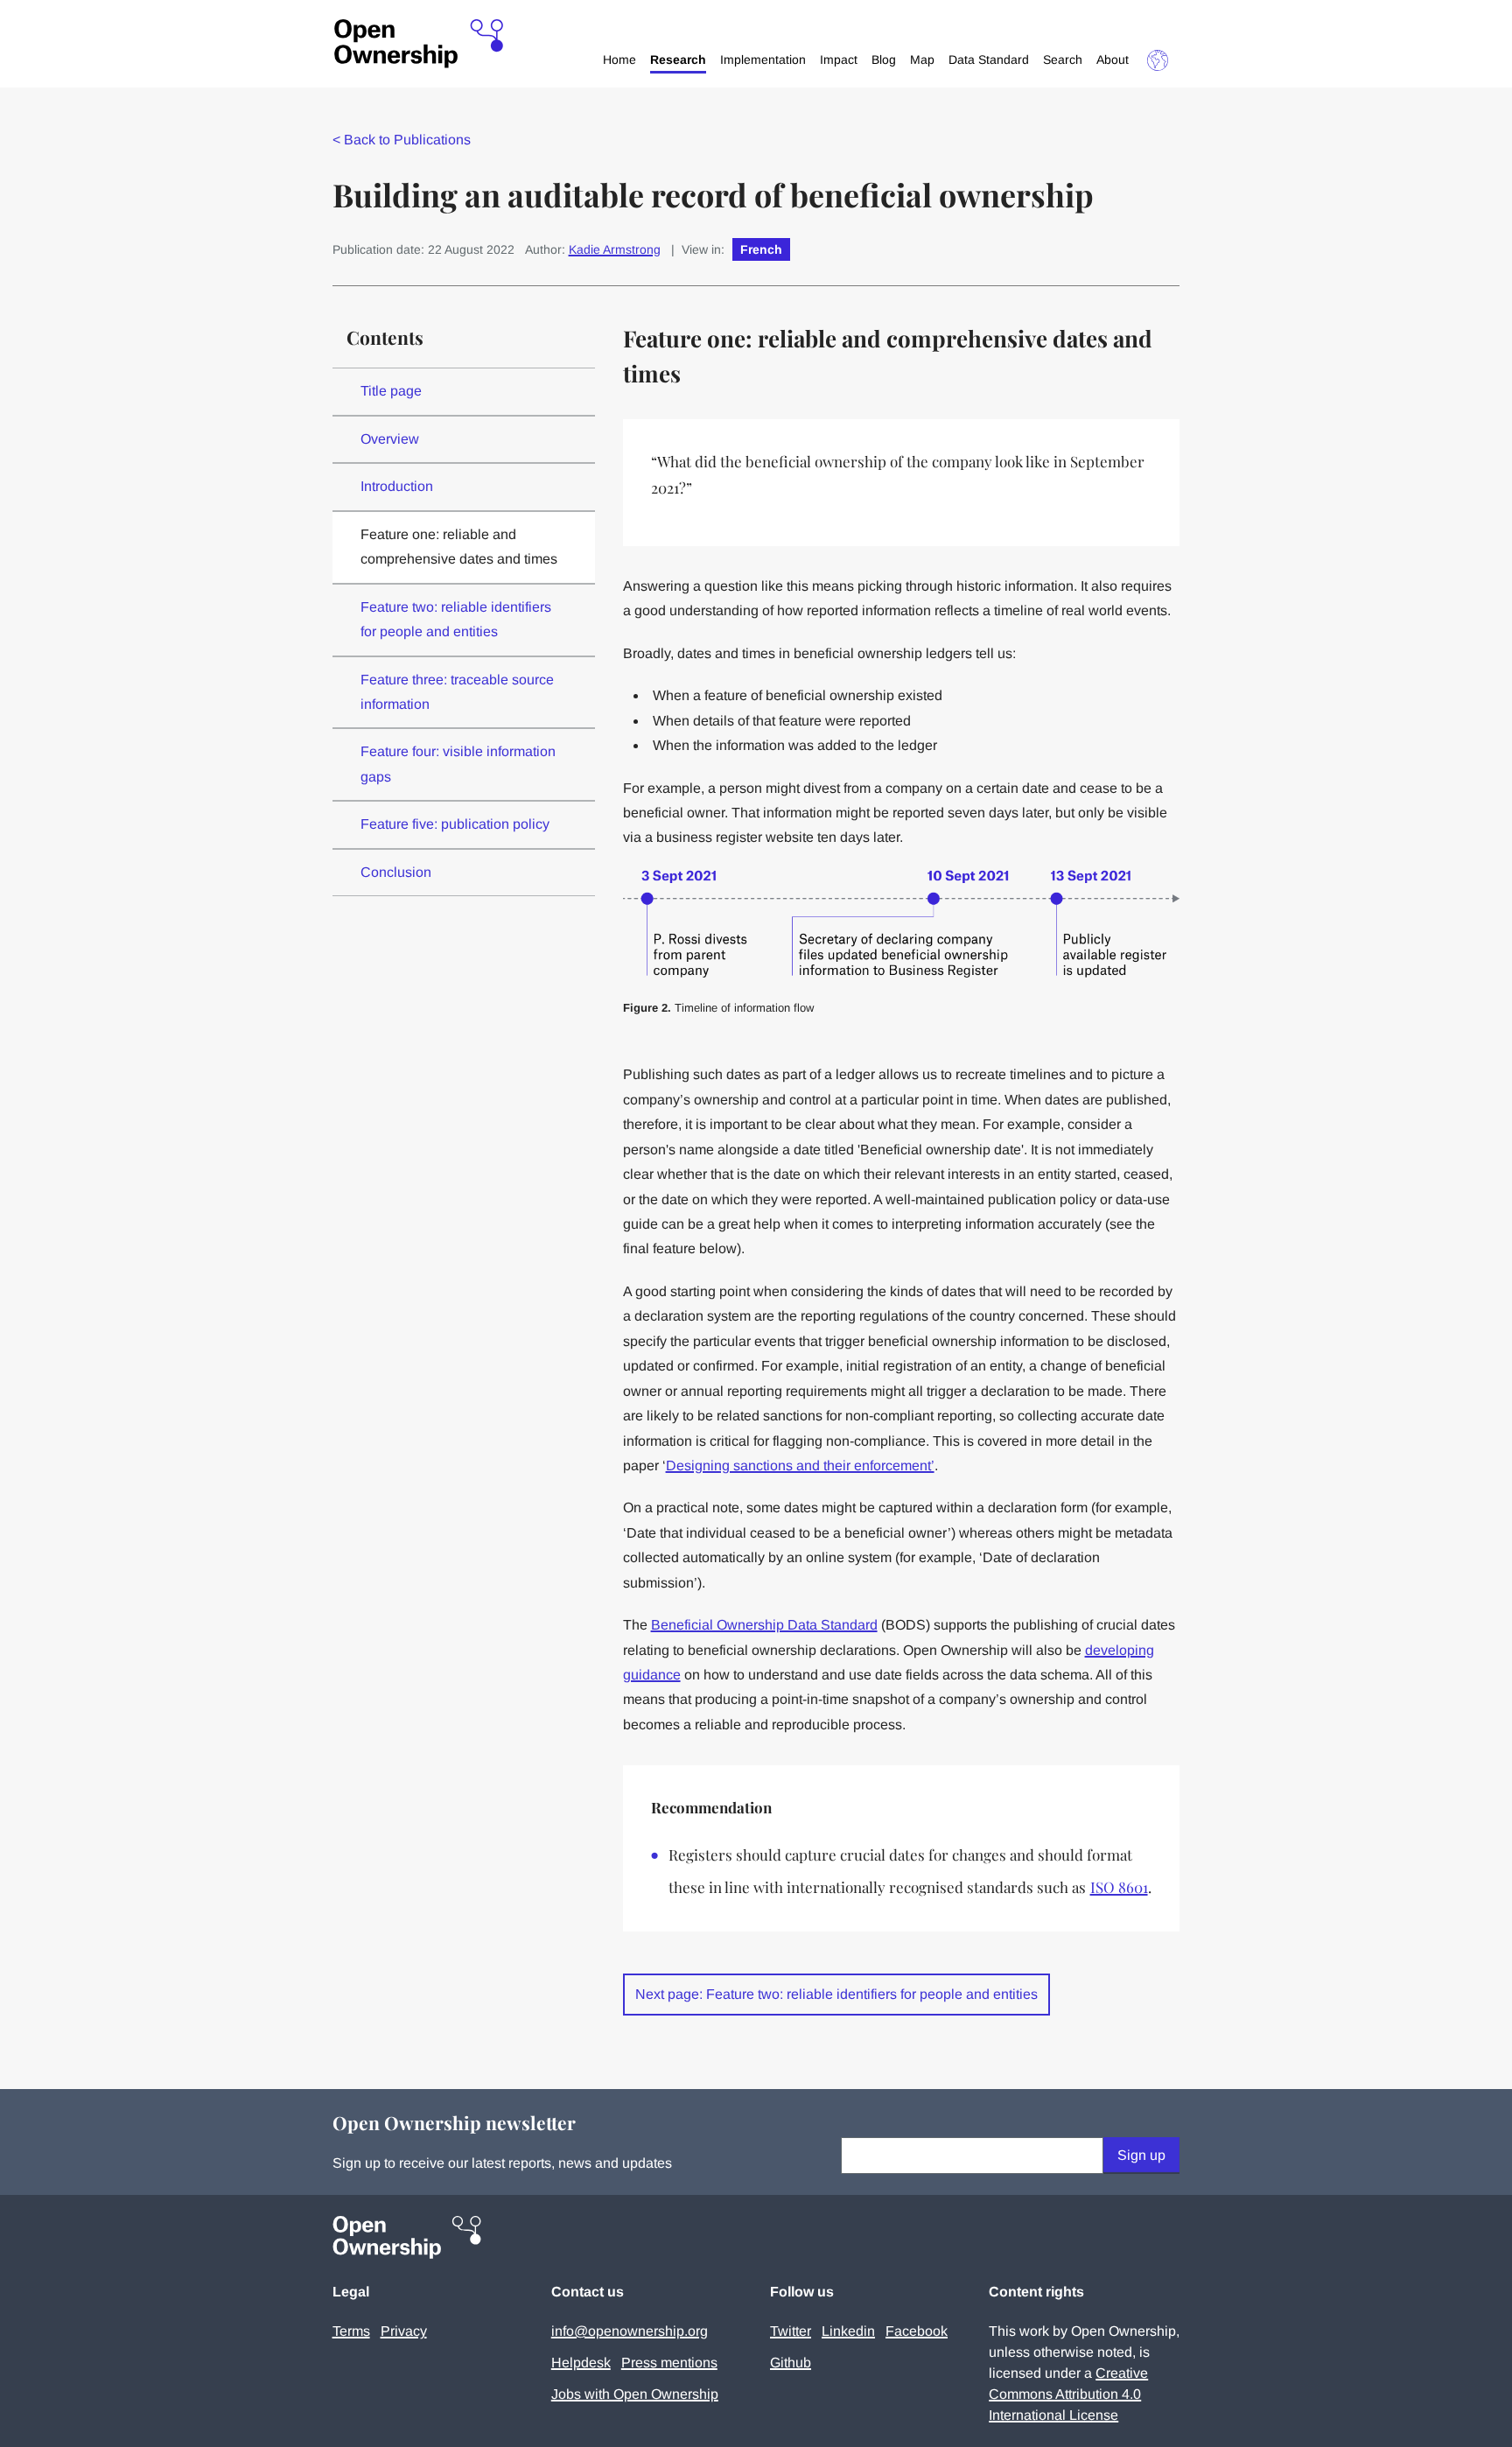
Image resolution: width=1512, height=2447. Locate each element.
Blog (884, 60)
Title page (391, 391)
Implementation (763, 60)
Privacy (404, 2331)
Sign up (1141, 2155)
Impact (839, 60)
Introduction (397, 486)
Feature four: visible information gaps (458, 764)
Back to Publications (402, 140)
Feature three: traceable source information (457, 692)
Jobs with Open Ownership (635, 2394)
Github (791, 2363)
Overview (390, 439)
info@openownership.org (630, 2331)
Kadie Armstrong (615, 249)
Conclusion (396, 872)
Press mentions (669, 2363)
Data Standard (989, 60)
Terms (351, 2331)
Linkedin (848, 2331)
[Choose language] (1158, 60)
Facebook (917, 2331)
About (1113, 60)
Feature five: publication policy (455, 824)
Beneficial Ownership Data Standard (764, 1625)
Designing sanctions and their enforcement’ (800, 1465)
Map (922, 60)
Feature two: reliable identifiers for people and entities (456, 619)
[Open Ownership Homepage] (419, 44)
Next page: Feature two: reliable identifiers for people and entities (836, 1994)
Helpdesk (581, 2363)
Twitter (791, 2331)
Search (1063, 60)
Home (619, 60)
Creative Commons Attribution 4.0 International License (1068, 2394)
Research (678, 60)
